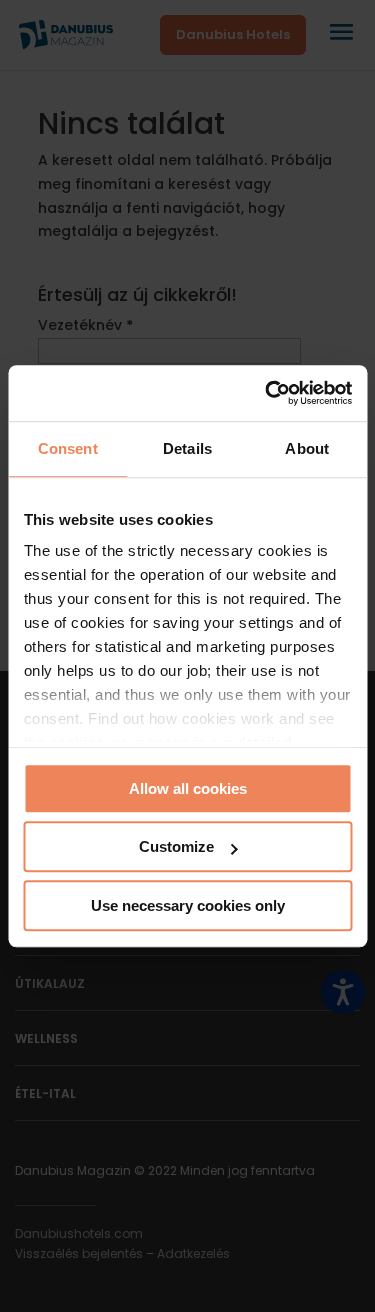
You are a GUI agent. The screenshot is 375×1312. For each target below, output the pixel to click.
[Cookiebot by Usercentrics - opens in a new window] (267, 393)
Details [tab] (187, 448)
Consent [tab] (68, 448)
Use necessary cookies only (188, 905)
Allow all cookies (188, 788)
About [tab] (307, 448)
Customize (176, 846)
